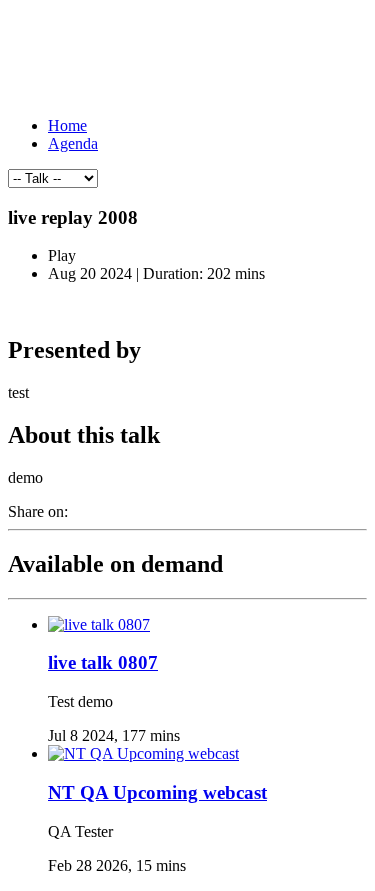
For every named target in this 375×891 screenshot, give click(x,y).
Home (67, 125)
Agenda (73, 143)
